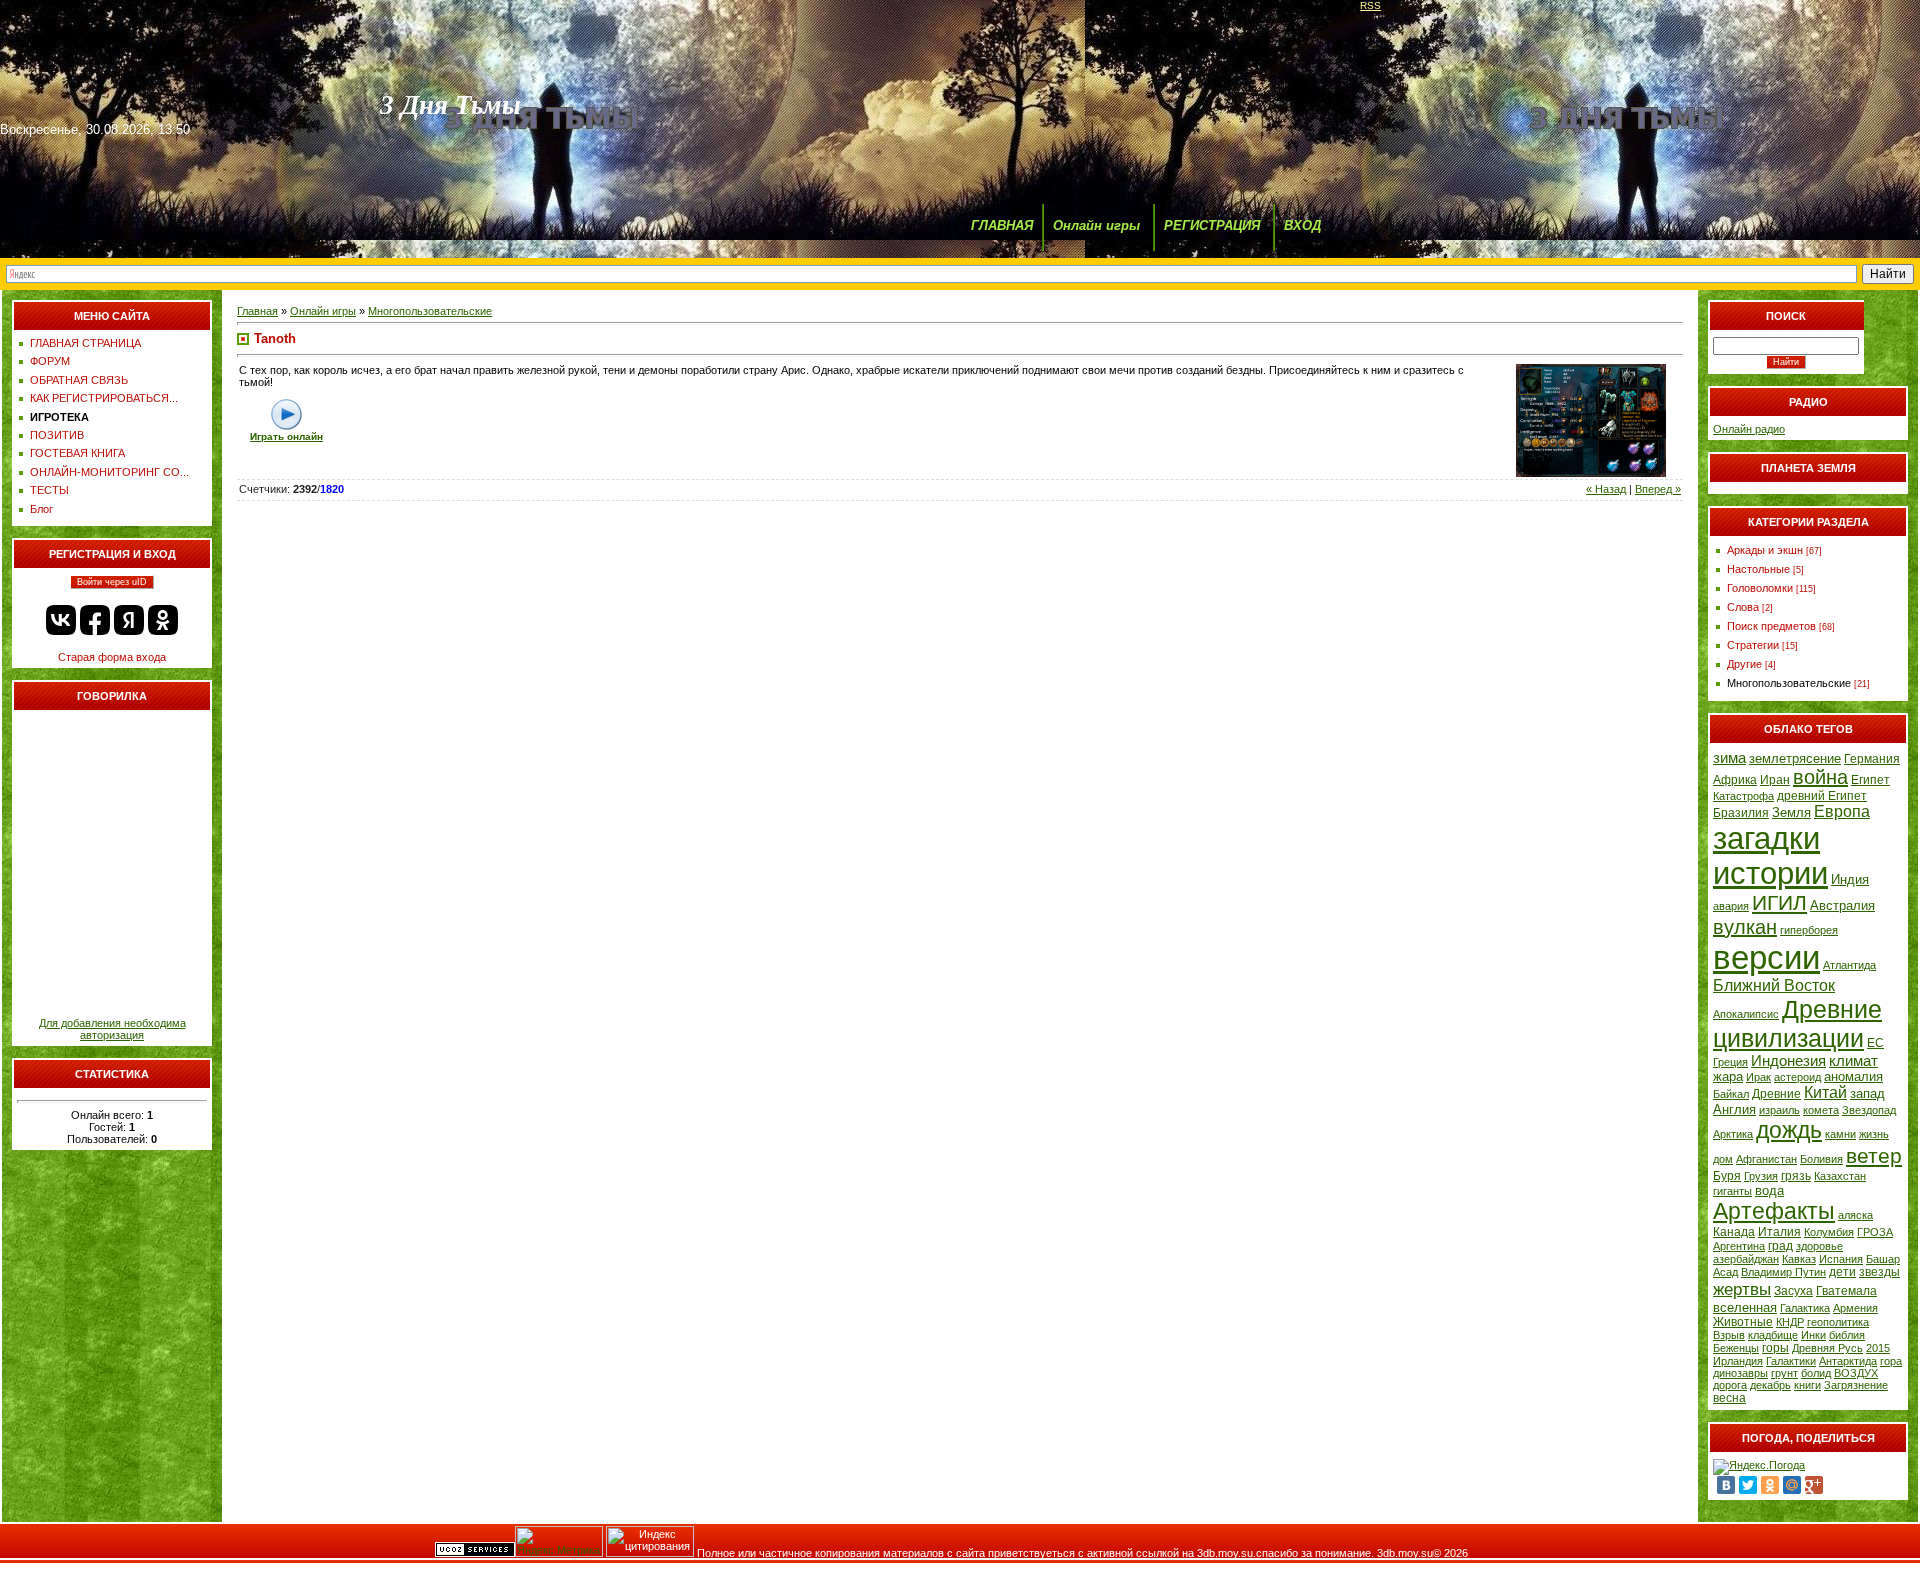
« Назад (1606, 489)
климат (1853, 1061)
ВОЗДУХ (1856, 1373)
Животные (1743, 1322)
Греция (1730, 1062)
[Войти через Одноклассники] (163, 620)
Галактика (1805, 1308)
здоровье (1819, 1246)
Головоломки (1760, 588)
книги (1807, 1385)
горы (1775, 1348)
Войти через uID (112, 582)
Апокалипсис (1746, 1014)
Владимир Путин (1783, 1272)
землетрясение (1795, 758)
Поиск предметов (1771, 626)
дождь (1789, 1130)
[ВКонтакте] (1726, 1485)
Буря (1727, 1176)
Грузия (1761, 1176)
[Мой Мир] (1792, 1485)
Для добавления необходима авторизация (112, 1029)
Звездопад (1869, 1110)
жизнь (1874, 1134)
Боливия (1821, 1159)
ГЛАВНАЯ (1002, 225)
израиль (1779, 1110)
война (1820, 777)
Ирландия (1738, 1361)
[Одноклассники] (1770, 1485)
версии (1766, 957)
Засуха (1793, 1291)
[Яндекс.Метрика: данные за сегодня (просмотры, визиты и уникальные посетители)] (559, 1541)
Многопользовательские (430, 311)
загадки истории (1770, 855)
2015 (1878, 1348)
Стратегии (1753, 645)
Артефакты (1774, 1211)
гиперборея (1809, 930)
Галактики (1791, 1361)
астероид (1797, 1077)
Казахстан (1840, 1176)
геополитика (1838, 1322)
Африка (1735, 780)
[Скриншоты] (1591, 420)
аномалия (1853, 1076)
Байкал (1731, 1094)
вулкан (1745, 927)
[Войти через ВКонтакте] (61, 620)
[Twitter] (1748, 1485)
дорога (1730, 1385)
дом (1723, 1159)
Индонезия (1788, 1061)
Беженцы (1736, 1348)
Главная (257, 311)
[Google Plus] (1814, 1485)
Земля (1791, 812)
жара (1728, 1076)
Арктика (1733, 1134)
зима (1729, 758)
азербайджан (1746, 1259)
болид (1816, 1373)
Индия (1850, 879)
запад (1867, 1093)
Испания (1841, 1259)
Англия (1734, 1109)
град (1780, 1246)
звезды (1879, 1272)
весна (1729, 1398)
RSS (1370, 5)
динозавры (1740, 1373)
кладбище (1773, 1335)
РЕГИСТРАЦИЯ (1212, 225)
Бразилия (1741, 813)
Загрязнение (1856, 1385)
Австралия (1842, 905)
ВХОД (1302, 225)
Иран (1775, 780)
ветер (1874, 1156)
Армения (1855, 1308)
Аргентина (1739, 1246)
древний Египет (1822, 796)
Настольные (1758, 569)
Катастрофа (1743, 796)
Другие (1744, 664)
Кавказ (1799, 1259)
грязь (1796, 1176)
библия (1847, 1335)
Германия (1872, 759)
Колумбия (1829, 1232)
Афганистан (1766, 1159)
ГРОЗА (1875, 1232)
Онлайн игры (1096, 225)
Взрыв (1729, 1335)
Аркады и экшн (1765, 550)
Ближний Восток (1774, 985)
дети (1842, 1272)
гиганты (1732, 1191)
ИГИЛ (1779, 903)
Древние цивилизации (1797, 1023)
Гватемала (1846, 1291)
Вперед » (1658, 489)
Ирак (1758, 1077)
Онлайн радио (1749, 429)
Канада (1734, 1232)
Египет (1870, 780)
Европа (1842, 811)
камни (1840, 1134)
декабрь (1770, 1385)
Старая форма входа (112, 657)
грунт (1784, 1373)
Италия (1779, 1232)
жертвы (1742, 1289)
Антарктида (1848, 1361)
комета (1821, 1110)
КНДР (1790, 1322)
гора (1891, 1361)
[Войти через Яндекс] (129, 620)
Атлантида (1849, 965)
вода (1769, 1190)
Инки (1813, 1335)
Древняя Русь (1827, 1348)
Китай (1825, 1092)
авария (1731, 906)
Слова (1743, 607)
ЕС (1875, 1043)
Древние (1776, 1094)
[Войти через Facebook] (95, 620)
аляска (1855, 1215)
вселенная (1745, 1307)
